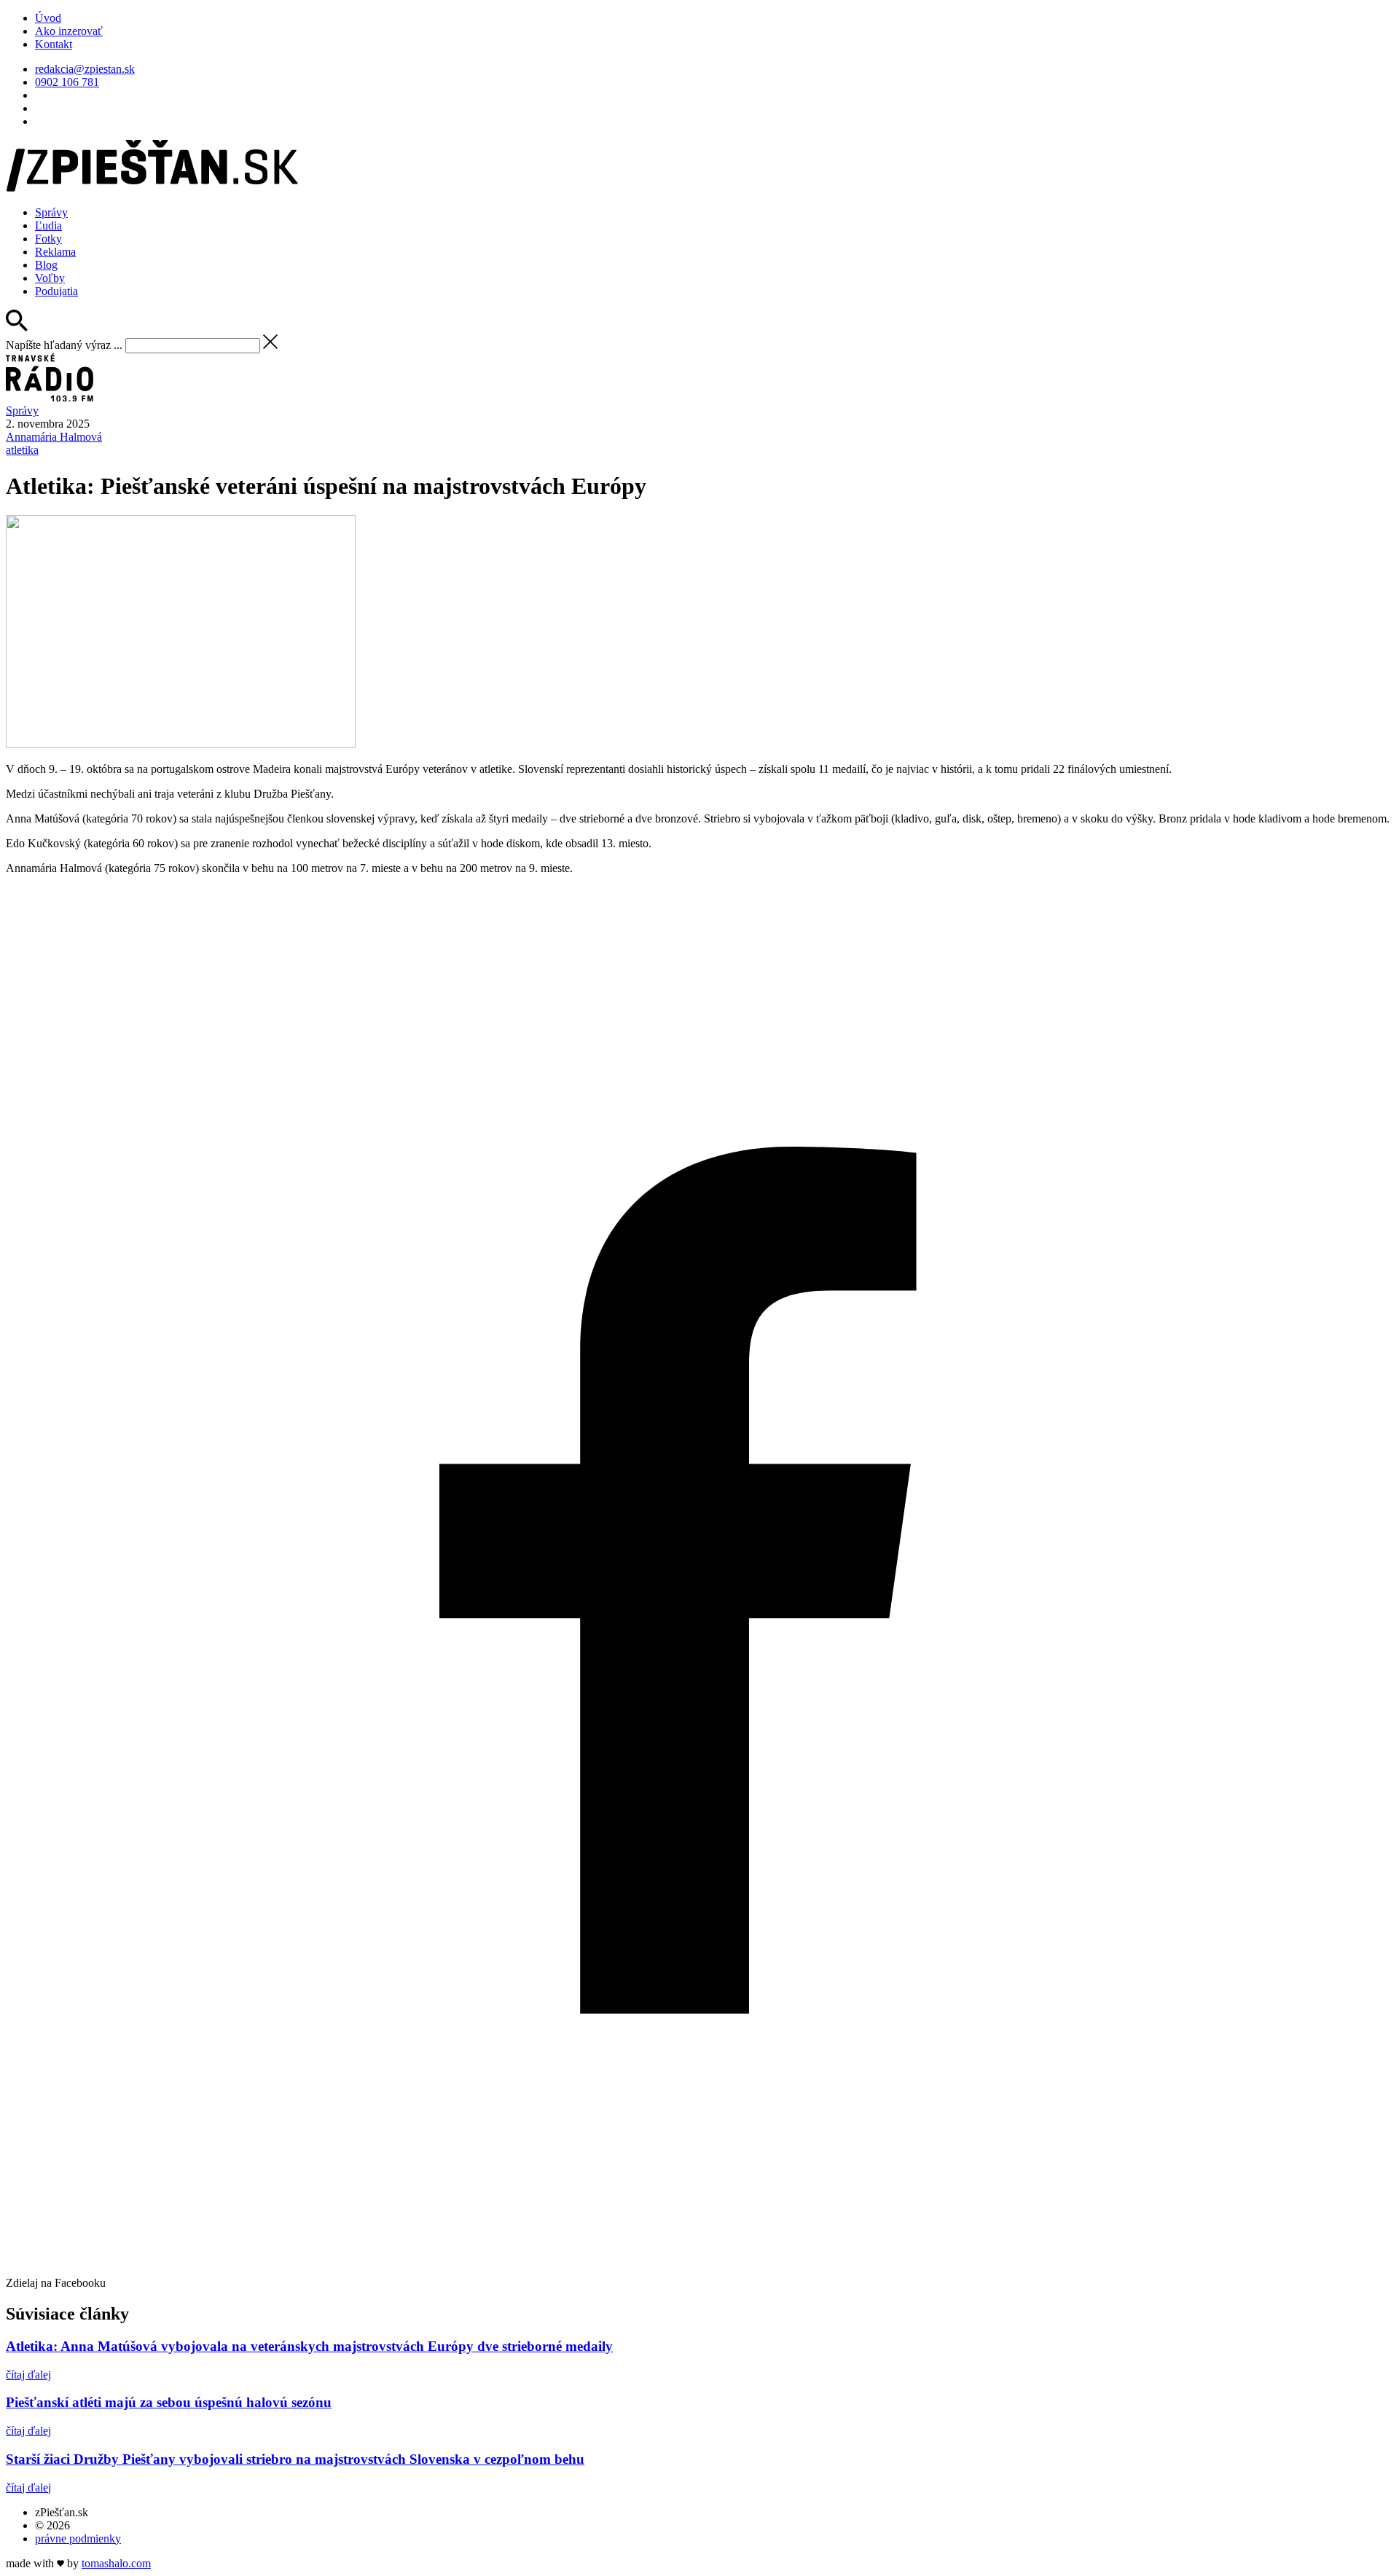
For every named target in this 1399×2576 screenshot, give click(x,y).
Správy (51, 212)
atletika (22, 450)
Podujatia (56, 291)
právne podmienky (78, 2538)
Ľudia (48, 225)
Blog (46, 265)
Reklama (55, 252)
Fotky (48, 239)
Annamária (54, 437)
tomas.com (116, 2563)
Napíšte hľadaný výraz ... (64, 345)
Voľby (50, 278)
